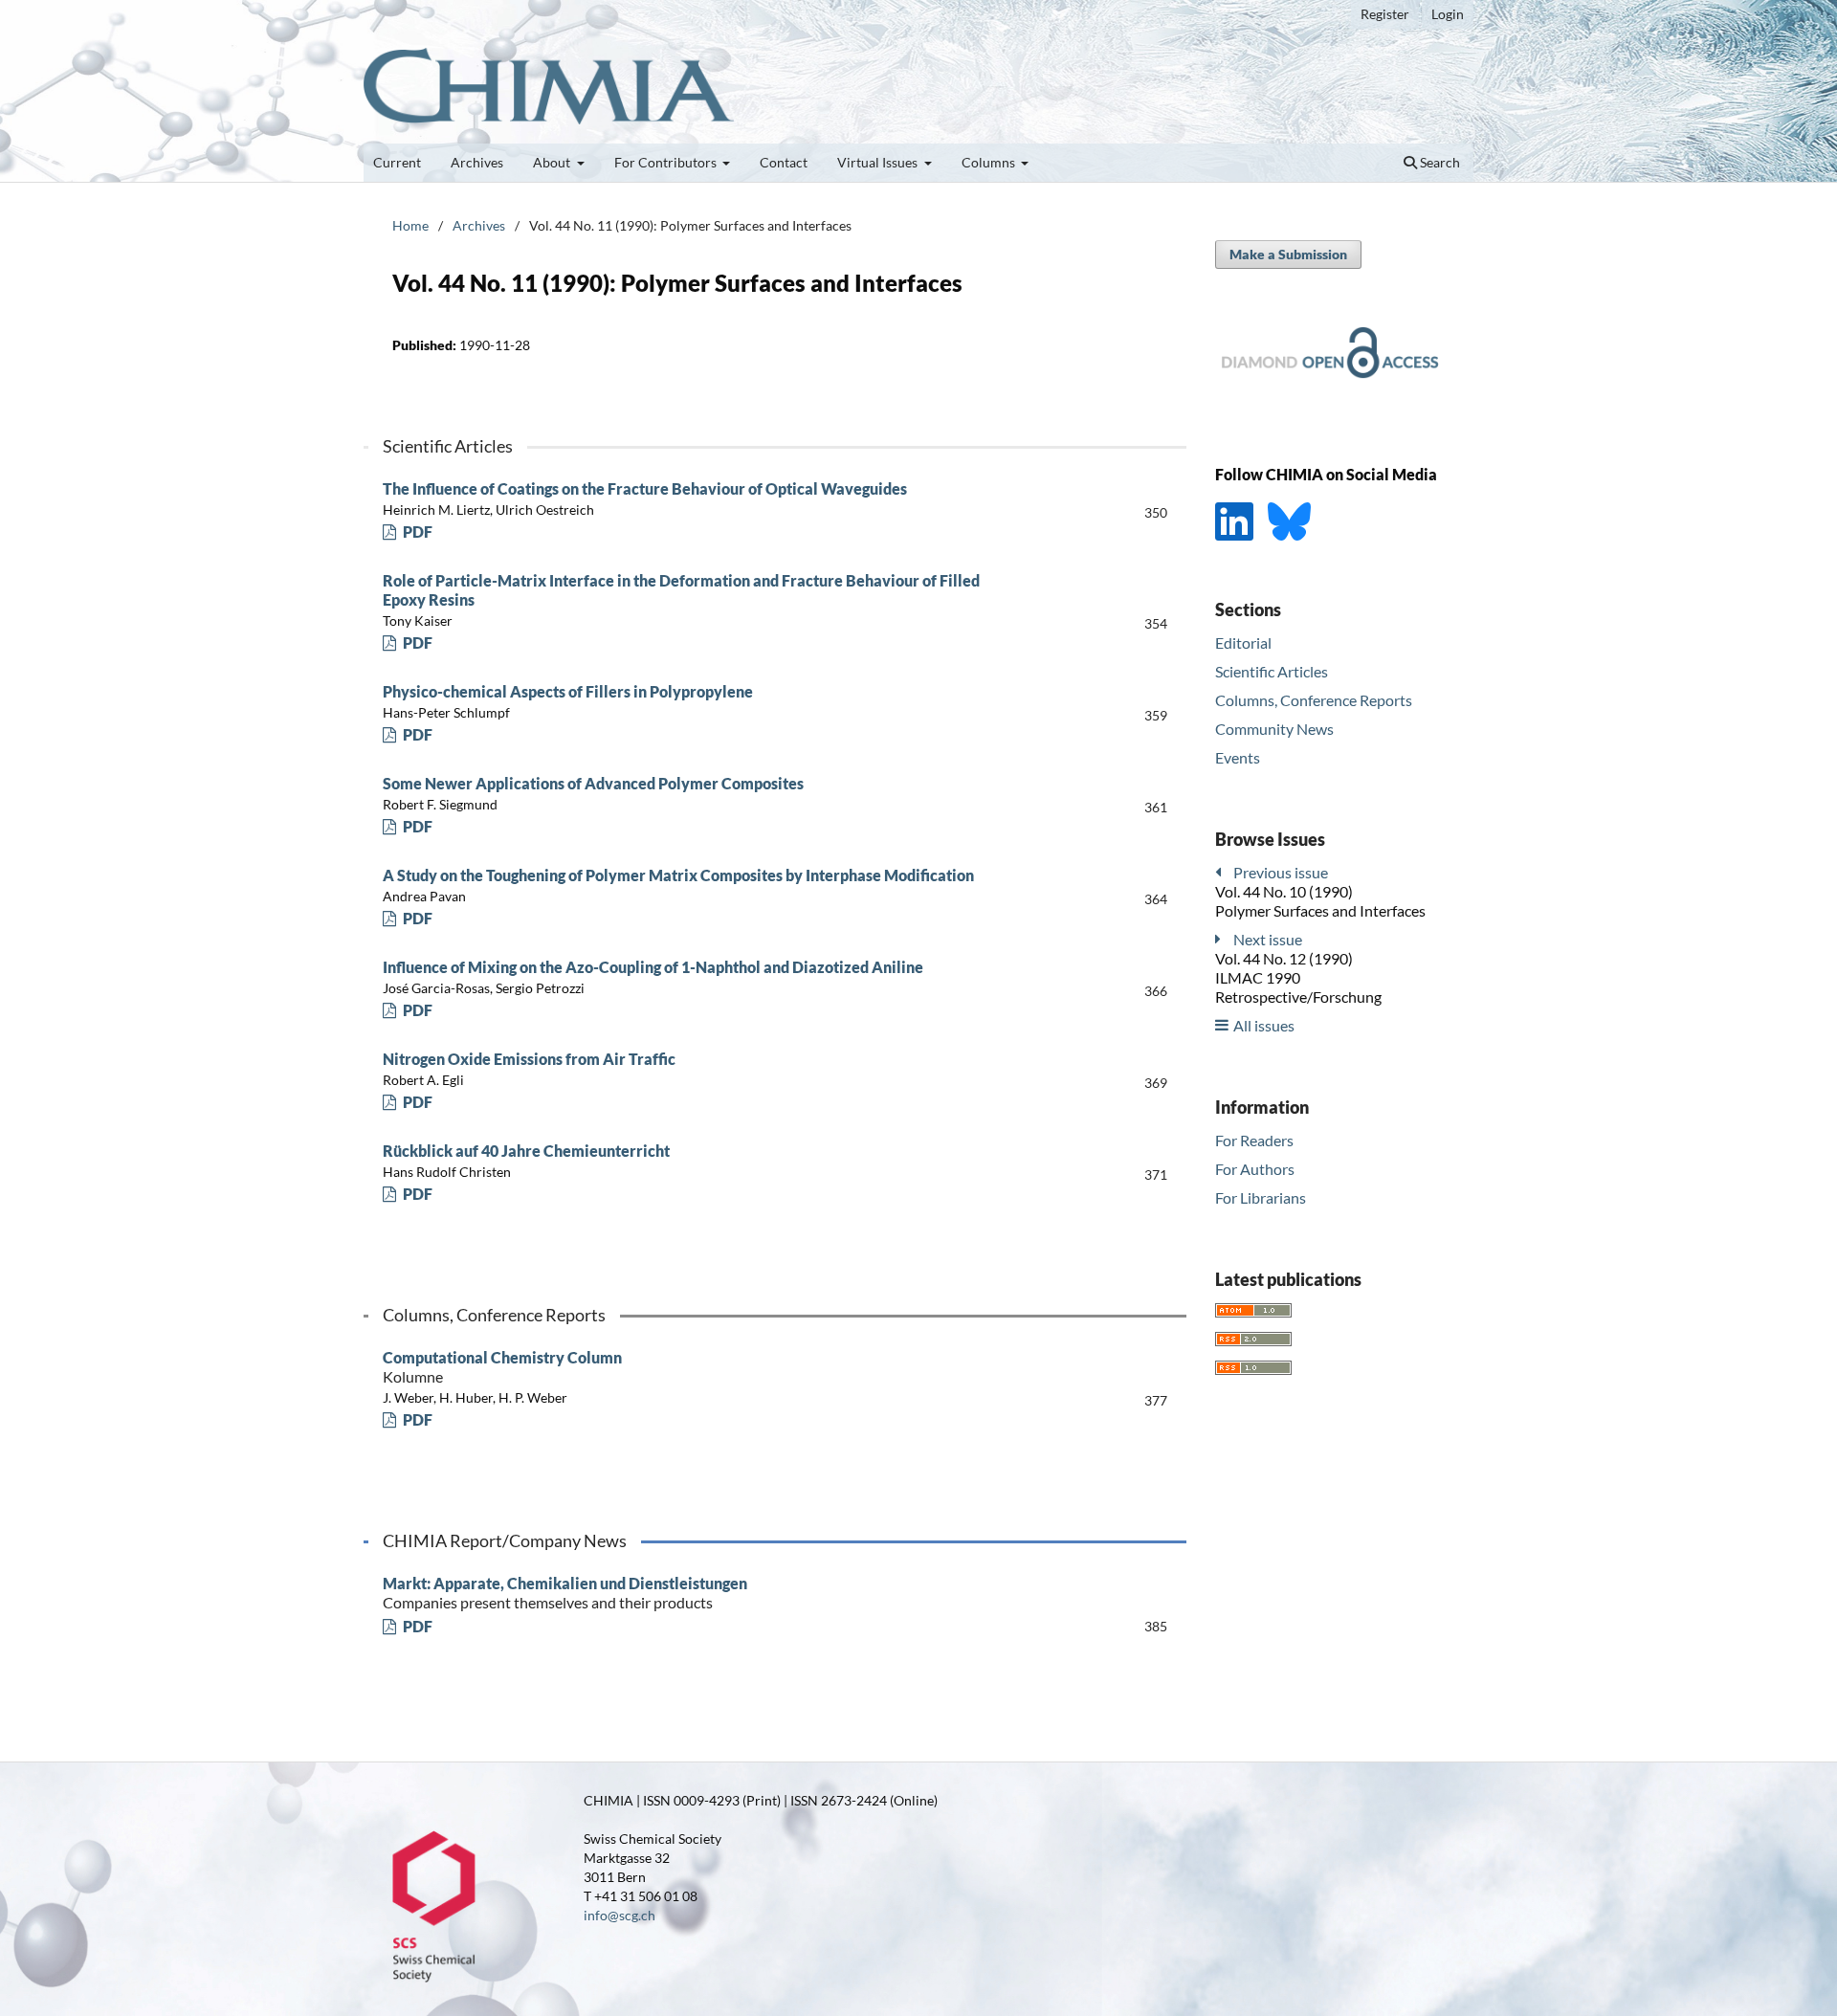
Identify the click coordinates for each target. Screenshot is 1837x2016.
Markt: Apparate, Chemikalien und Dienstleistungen (565, 1593)
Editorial (1243, 642)
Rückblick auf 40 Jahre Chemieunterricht (526, 1151)
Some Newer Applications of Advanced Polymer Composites (593, 783)
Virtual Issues (879, 162)
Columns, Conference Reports (1314, 700)
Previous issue (1281, 871)
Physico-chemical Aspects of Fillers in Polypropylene (568, 691)
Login (1448, 14)
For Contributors (667, 162)
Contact (784, 162)
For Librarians (1261, 1196)
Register (1385, 14)
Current (397, 162)
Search (1439, 162)
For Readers (1254, 1139)
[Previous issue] (1223, 871)
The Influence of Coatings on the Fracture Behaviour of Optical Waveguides (645, 488)
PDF (416, 532)
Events (1238, 756)
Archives (477, 162)
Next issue (1268, 938)
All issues (1264, 1024)
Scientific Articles (1272, 671)
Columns (990, 162)
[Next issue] (1223, 938)
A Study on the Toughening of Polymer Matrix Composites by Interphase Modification (678, 875)
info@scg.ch (620, 1915)
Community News (1274, 729)
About (553, 162)
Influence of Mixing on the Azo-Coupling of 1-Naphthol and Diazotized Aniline (653, 967)
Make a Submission (1288, 254)
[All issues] (1223, 1024)
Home (410, 225)
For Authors (1255, 1168)
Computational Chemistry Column (502, 1367)
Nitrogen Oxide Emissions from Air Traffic (529, 1059)
